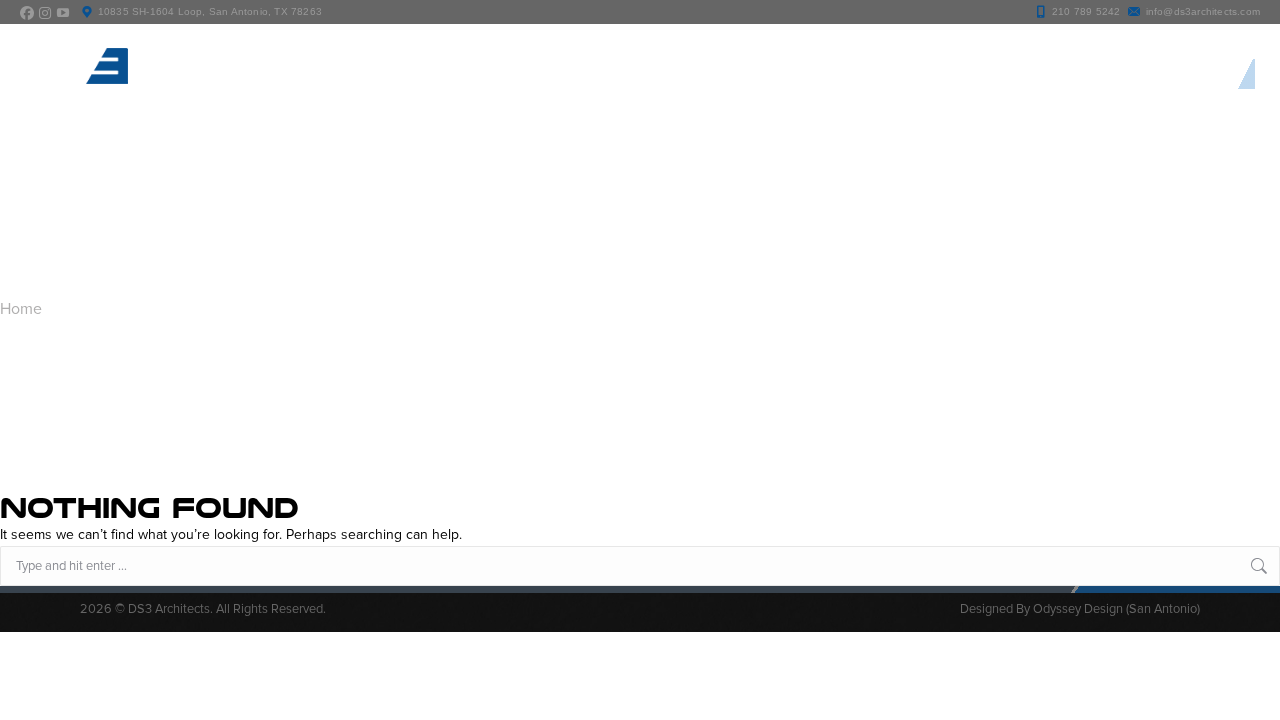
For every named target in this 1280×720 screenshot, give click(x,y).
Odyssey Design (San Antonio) (1116, 609)
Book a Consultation (1157, 74)
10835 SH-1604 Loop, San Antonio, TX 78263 (210, 11)
